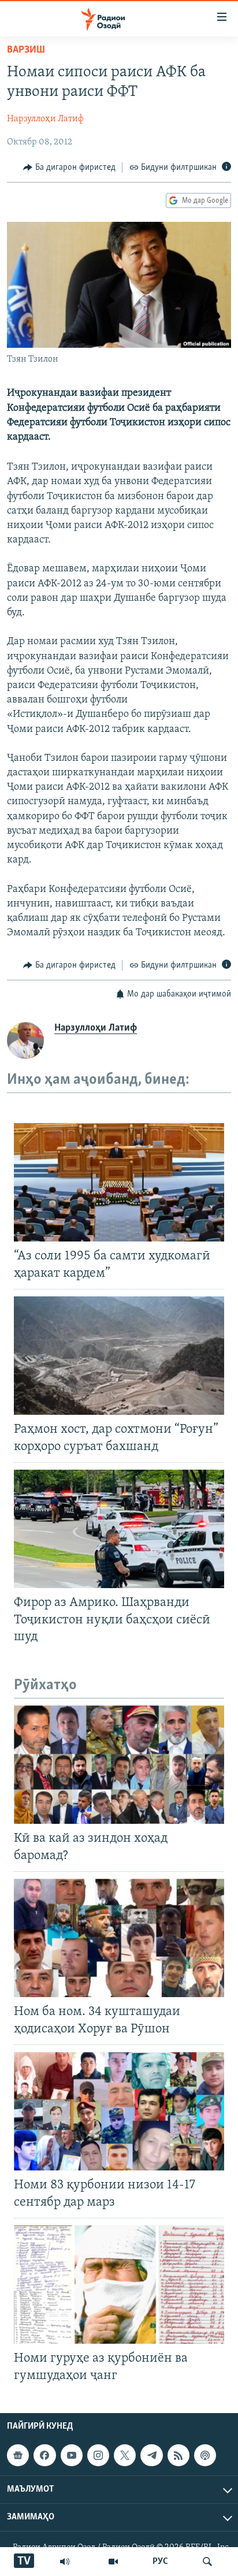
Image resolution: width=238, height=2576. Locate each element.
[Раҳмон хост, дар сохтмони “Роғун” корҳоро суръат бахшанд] (119, 1356)
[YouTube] (113, 2562)
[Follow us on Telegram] (151, 2455)
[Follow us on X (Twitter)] (125, 2455)
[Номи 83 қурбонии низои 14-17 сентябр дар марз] (119, 2111)
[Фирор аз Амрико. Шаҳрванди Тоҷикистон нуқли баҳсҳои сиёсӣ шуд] (119, 1529)
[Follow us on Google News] (18, 2455)
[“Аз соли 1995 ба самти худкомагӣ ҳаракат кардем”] (119, 1182)
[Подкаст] (205, 2455)
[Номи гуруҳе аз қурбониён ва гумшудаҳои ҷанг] (119, 2285)
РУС (160, 2562)
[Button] (69, 168)
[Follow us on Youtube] (72, 2455)
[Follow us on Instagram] (98, 2455)
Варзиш (26, 50)
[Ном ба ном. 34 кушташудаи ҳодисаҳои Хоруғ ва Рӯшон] (119, 1938)
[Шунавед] (65, 2562)
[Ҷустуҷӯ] (207, 2562)
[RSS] (178, 2455)
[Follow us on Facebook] (44, 2455)
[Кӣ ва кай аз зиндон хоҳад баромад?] (119, 1765)
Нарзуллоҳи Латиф (45, 119)
